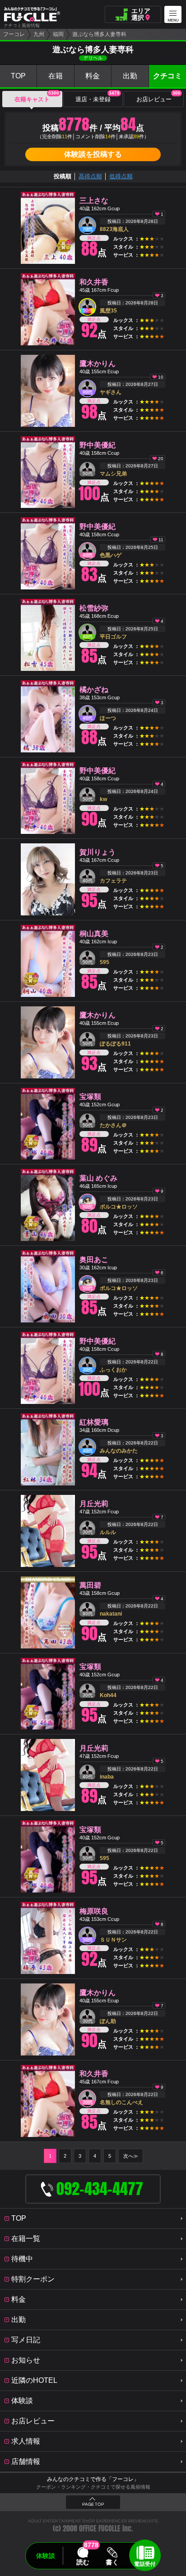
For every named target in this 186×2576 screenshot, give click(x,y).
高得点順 (90, 176)
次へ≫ (131, 2156)
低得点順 (121, 176)
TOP (18, 76)
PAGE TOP (93, 2504)
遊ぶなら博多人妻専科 (99, 34)
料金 (93, 76)
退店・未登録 (98, 97)
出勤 (130, 76)
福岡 (58, 34)
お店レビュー (158, 97)
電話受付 (145, 2564)
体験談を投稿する (93, 154)
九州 (39, 34)
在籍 (56, 76)
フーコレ (14, 34)
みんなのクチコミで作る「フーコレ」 (93, 2479)
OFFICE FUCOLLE (100, 2528)
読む (83, 2562)
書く (112, 2562)
